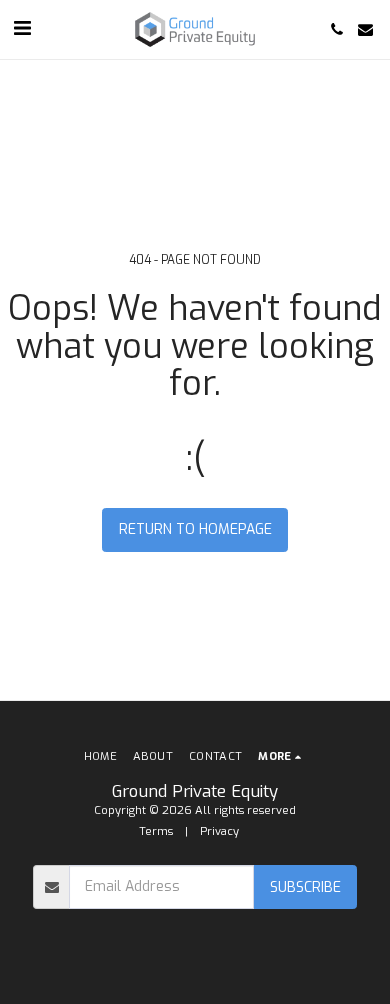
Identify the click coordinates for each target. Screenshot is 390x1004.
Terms (156, 831)
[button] (22, 28)
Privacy (219, 831)
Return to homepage (195, 529)
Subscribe (305, 887)
